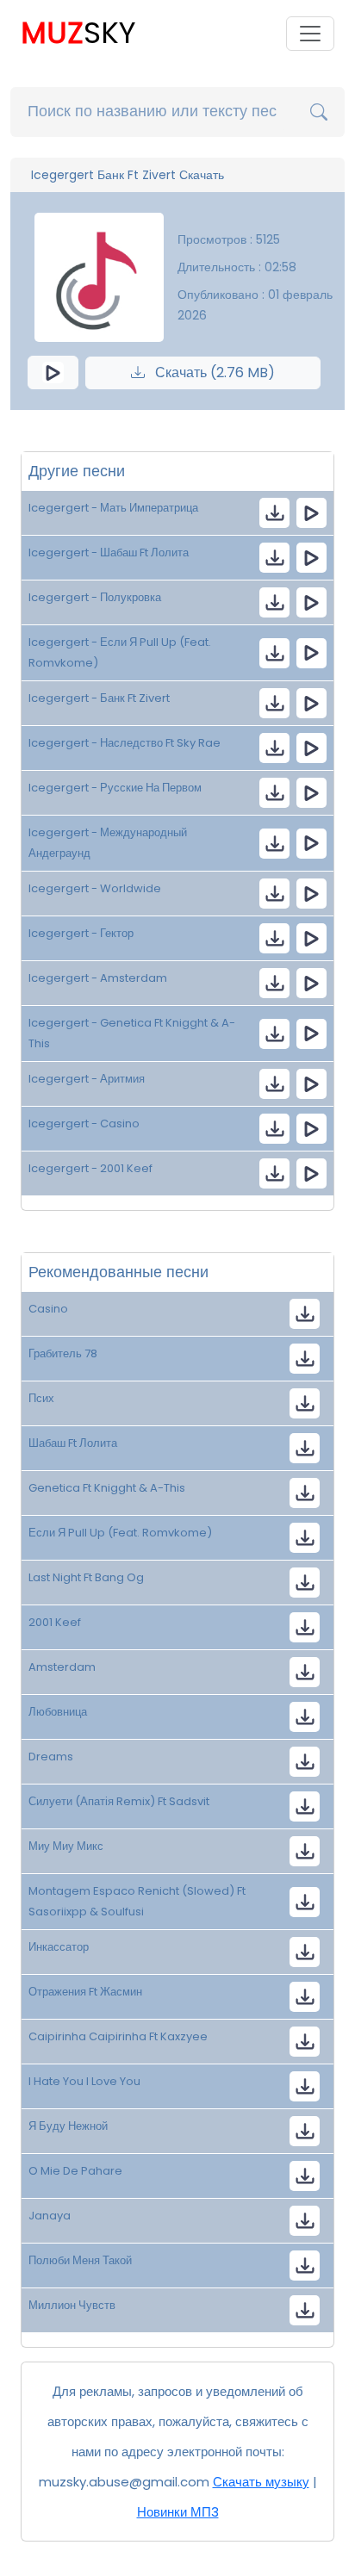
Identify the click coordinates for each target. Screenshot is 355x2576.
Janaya (50, 2216)
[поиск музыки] (319, 112)
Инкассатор (59, 1947)
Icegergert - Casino (84, 1124)
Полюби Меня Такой (80, 2260)
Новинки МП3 (178, 2512)
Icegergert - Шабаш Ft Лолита (109, 552)
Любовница (58, 1712)
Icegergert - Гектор (81, 933)
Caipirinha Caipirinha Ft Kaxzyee (118, 2036)
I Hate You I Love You (84, 2081)
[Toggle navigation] (310, 34)
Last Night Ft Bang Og (86, 1577)
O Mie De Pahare (75, 2171)
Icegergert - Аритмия (87, 1079)
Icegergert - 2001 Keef (90, 1168)
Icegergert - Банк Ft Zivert (99, 698)
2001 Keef (55, 1622)
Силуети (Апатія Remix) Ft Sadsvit (119, 1801)
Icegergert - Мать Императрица (113, 508)
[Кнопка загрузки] (305, 1314)
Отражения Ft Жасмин (85, 1992)
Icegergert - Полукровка (95, 597)
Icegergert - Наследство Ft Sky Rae (125, 743)
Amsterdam (62, 1667)
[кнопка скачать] (274, 513)
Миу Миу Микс (66, 1846)
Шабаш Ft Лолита (73, 1443)
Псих (41, 1398)
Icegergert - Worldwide (95, 888)
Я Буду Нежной (68, 2126)
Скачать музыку (261, 2482)
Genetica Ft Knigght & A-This (107, 1488)
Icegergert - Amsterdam (98, 978)
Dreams (51, 1757)
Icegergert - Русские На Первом (115, 788)
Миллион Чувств (72, 2305)
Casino (48, 1309)
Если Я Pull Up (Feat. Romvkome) (120, 1533)
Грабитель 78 (63, 1353)
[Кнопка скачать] (305, 1762)
